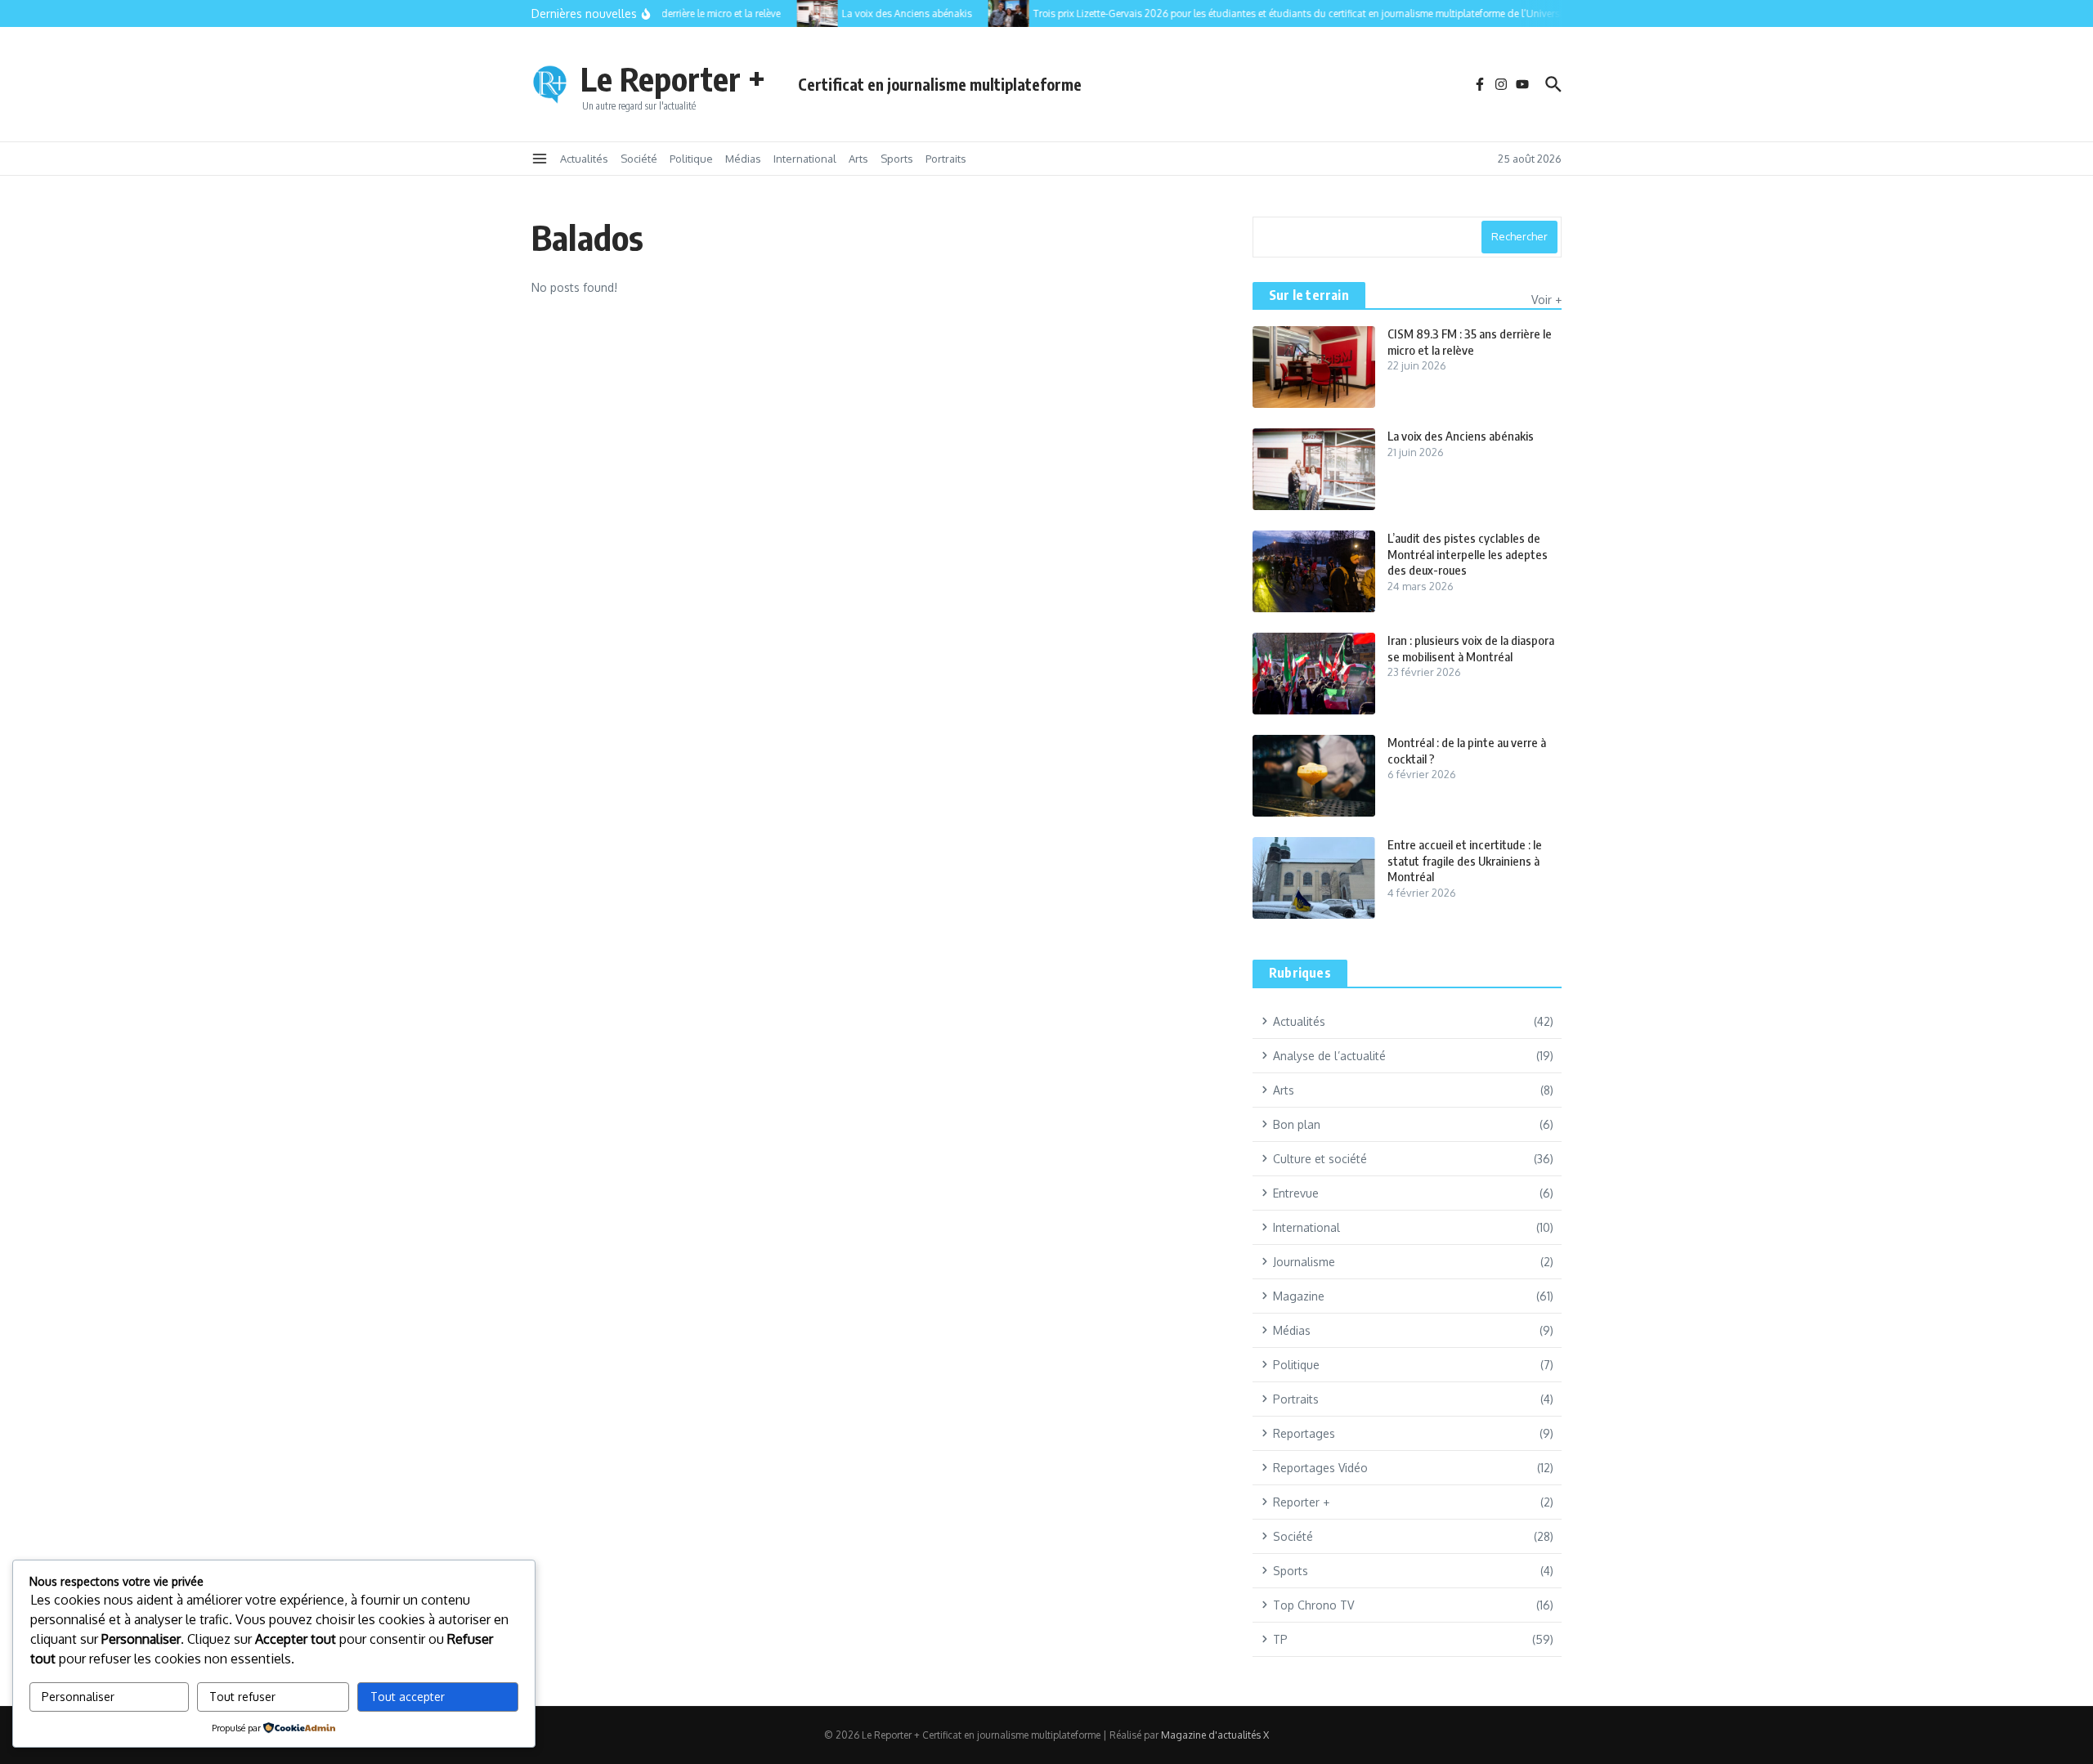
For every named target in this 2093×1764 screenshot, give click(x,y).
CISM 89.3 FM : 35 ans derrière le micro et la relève (1470, 342)
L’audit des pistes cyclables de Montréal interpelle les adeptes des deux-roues (1468, 554)
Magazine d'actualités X (1215, 1735)
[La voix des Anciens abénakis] (802, 13)
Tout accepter (408, 1697)
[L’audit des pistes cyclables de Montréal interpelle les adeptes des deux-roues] (1314, 571)
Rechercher (1519, 236)
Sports (897, 159)
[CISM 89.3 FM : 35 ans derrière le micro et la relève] (1314, 367)
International (805, 159)
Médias (743, 159)
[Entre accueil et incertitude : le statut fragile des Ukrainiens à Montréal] (1314, 878)
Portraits (946, 159)
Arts (858, 159)
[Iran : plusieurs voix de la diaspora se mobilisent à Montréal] (1314, 674)
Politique (691, 159)
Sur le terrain (1309, 295)
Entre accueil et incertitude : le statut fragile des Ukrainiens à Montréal (1465, 860)
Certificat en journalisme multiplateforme (940, 84)
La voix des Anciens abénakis (1461, 436)
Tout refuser (242, 1697)
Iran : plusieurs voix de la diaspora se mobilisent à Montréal (1471, 648)
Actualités (584, 159)
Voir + (1546, 300)
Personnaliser (78, 1697)
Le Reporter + (673, 78)
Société (639, 159)
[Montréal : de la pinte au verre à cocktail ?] (1314, 776)
